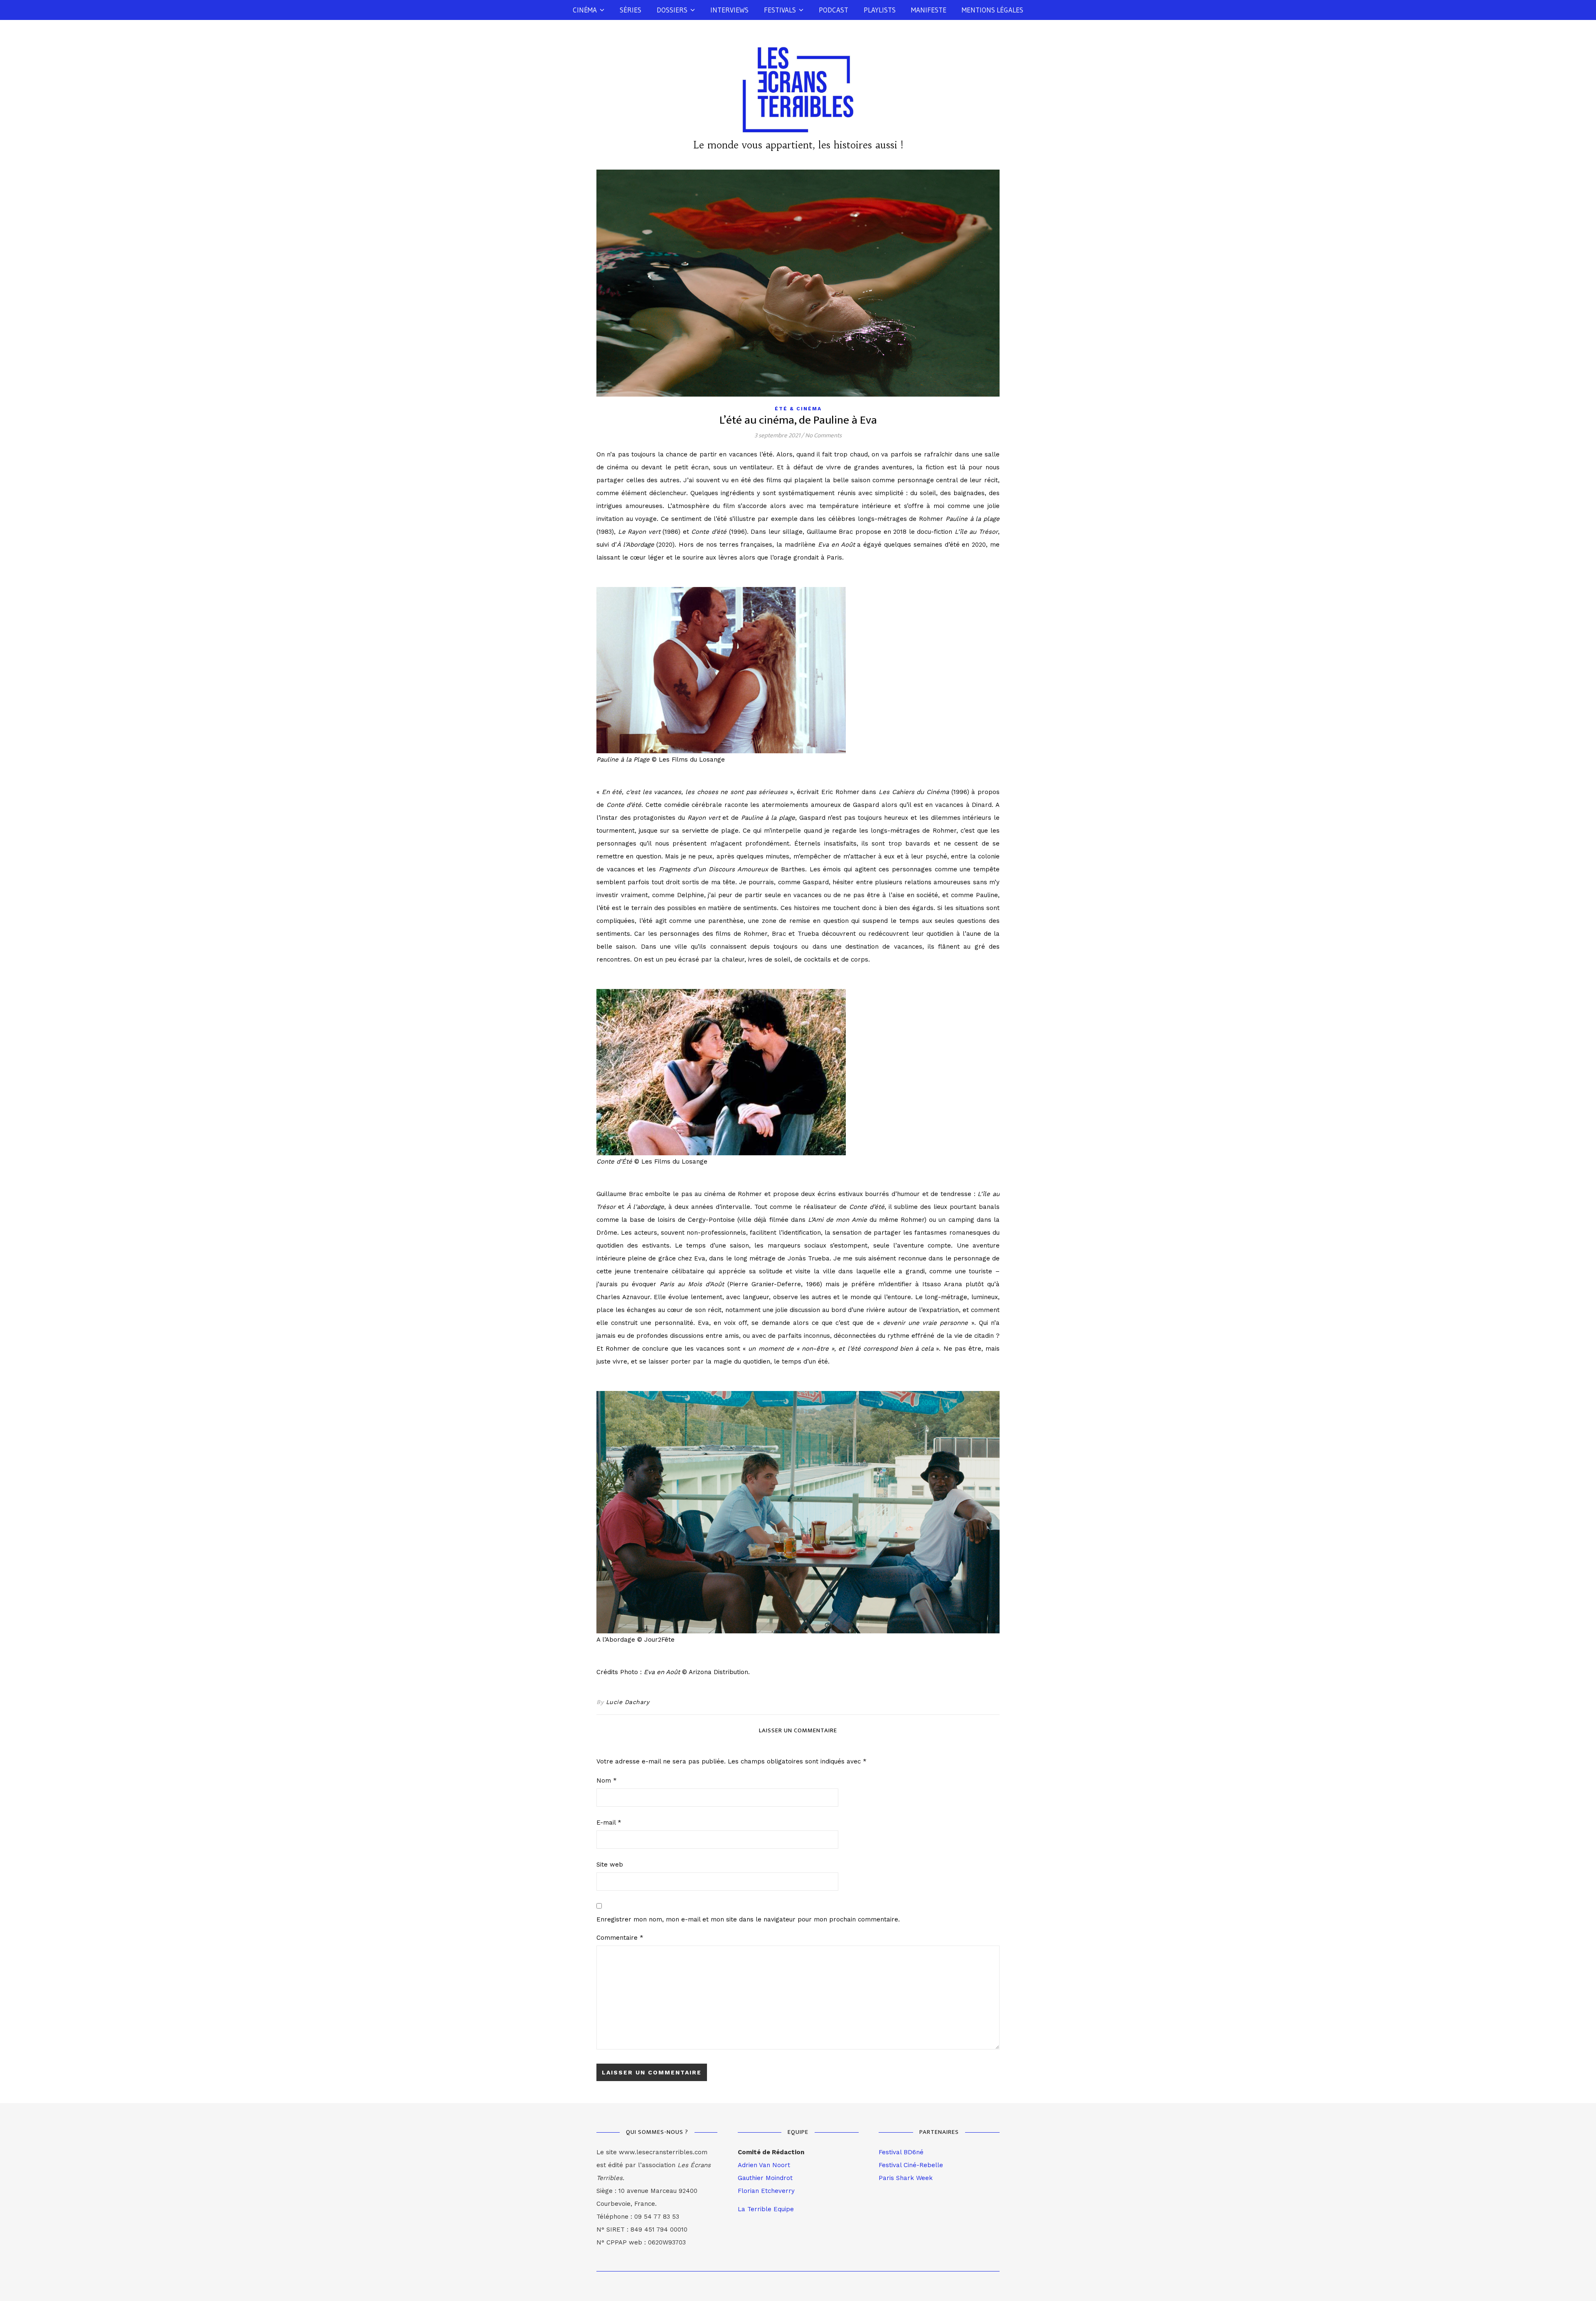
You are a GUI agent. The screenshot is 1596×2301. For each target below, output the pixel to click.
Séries (631, 10)
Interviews (729, 10)
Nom (607, 1781)
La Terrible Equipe (766, 2209)
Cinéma (585, 10)
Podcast (834, 10)
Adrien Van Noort (764, 2165)
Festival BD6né (901, 2152)
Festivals (780, 10)
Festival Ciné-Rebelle (911, 2165)
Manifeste (929, 10)
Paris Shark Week (906, 2178)
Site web (610, 1864)
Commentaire (620, 1938)
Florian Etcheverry (766, 2191)
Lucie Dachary (628, 1702)
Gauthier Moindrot (765, 2178)
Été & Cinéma (798, 409)
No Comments (823, 435)
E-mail (609, 1823)
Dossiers (672, 10)
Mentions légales (993, 10)
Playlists (880, 10)
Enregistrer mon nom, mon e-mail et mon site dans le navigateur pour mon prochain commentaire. (748, 1919)
